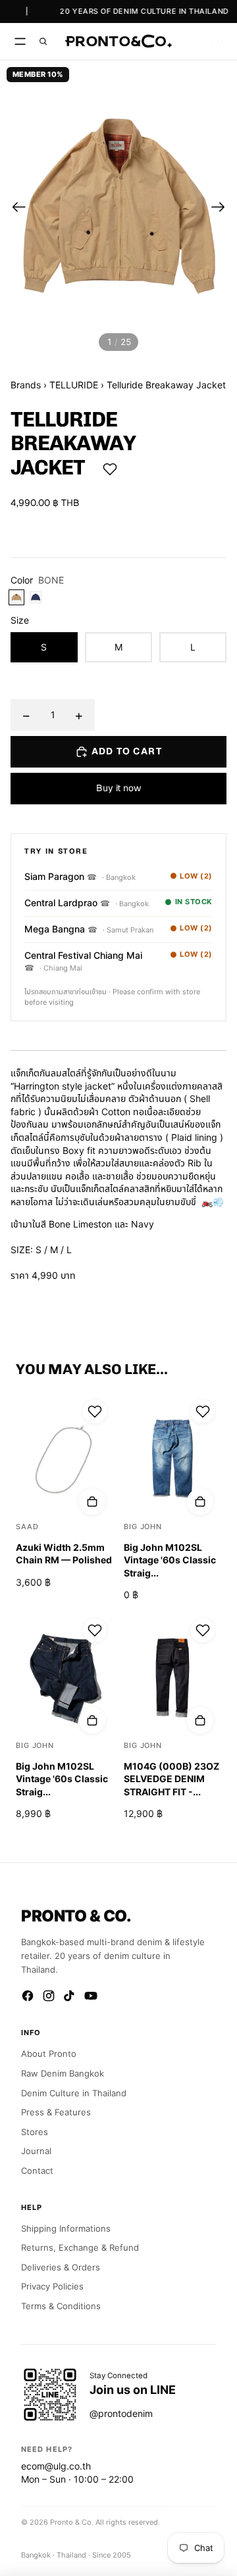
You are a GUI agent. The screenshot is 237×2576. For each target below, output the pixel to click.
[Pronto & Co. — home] (118, 41)
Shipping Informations (66, 2228)
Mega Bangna (61, 929)
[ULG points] (200, 41)
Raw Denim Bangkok (63, 2073)
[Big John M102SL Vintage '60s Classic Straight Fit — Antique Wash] (172, 1458)
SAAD (27, 1527)
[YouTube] (91, 1996)
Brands (26, 385)
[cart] (222, 41)
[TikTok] (70, 1996)
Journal (36, 2151)
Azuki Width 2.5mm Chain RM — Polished (64, 1554)
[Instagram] (49, 1996)
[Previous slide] (15, 208)
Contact (37, 2171)
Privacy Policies (52, 2286)
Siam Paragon (61, 876)
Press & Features (56, 2112)
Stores (35, 2132)
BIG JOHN (143, 1527)
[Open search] (43, 41)
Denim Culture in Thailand (74, 2093)
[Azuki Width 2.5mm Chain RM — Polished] (65, 1458)
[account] (211, 41)
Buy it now (118, 788)
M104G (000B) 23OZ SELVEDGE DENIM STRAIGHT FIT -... (171, 1779)
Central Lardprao (67, 903)
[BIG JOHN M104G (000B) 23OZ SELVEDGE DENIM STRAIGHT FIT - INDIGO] (172, 1677)
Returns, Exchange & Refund (80, 2247)
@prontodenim (121, 2413)
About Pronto (49, 2054)
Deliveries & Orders (61, 2267)
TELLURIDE (74, 385)
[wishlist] (189, 41)
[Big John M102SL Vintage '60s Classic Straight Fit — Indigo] (65, 1677)
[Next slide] (222, 208)
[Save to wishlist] (110, 469)
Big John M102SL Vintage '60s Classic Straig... (170, 1560)
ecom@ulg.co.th (56, 2466)
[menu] (20, 41)
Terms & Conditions (61, 2306)
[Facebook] (28, 1996)
